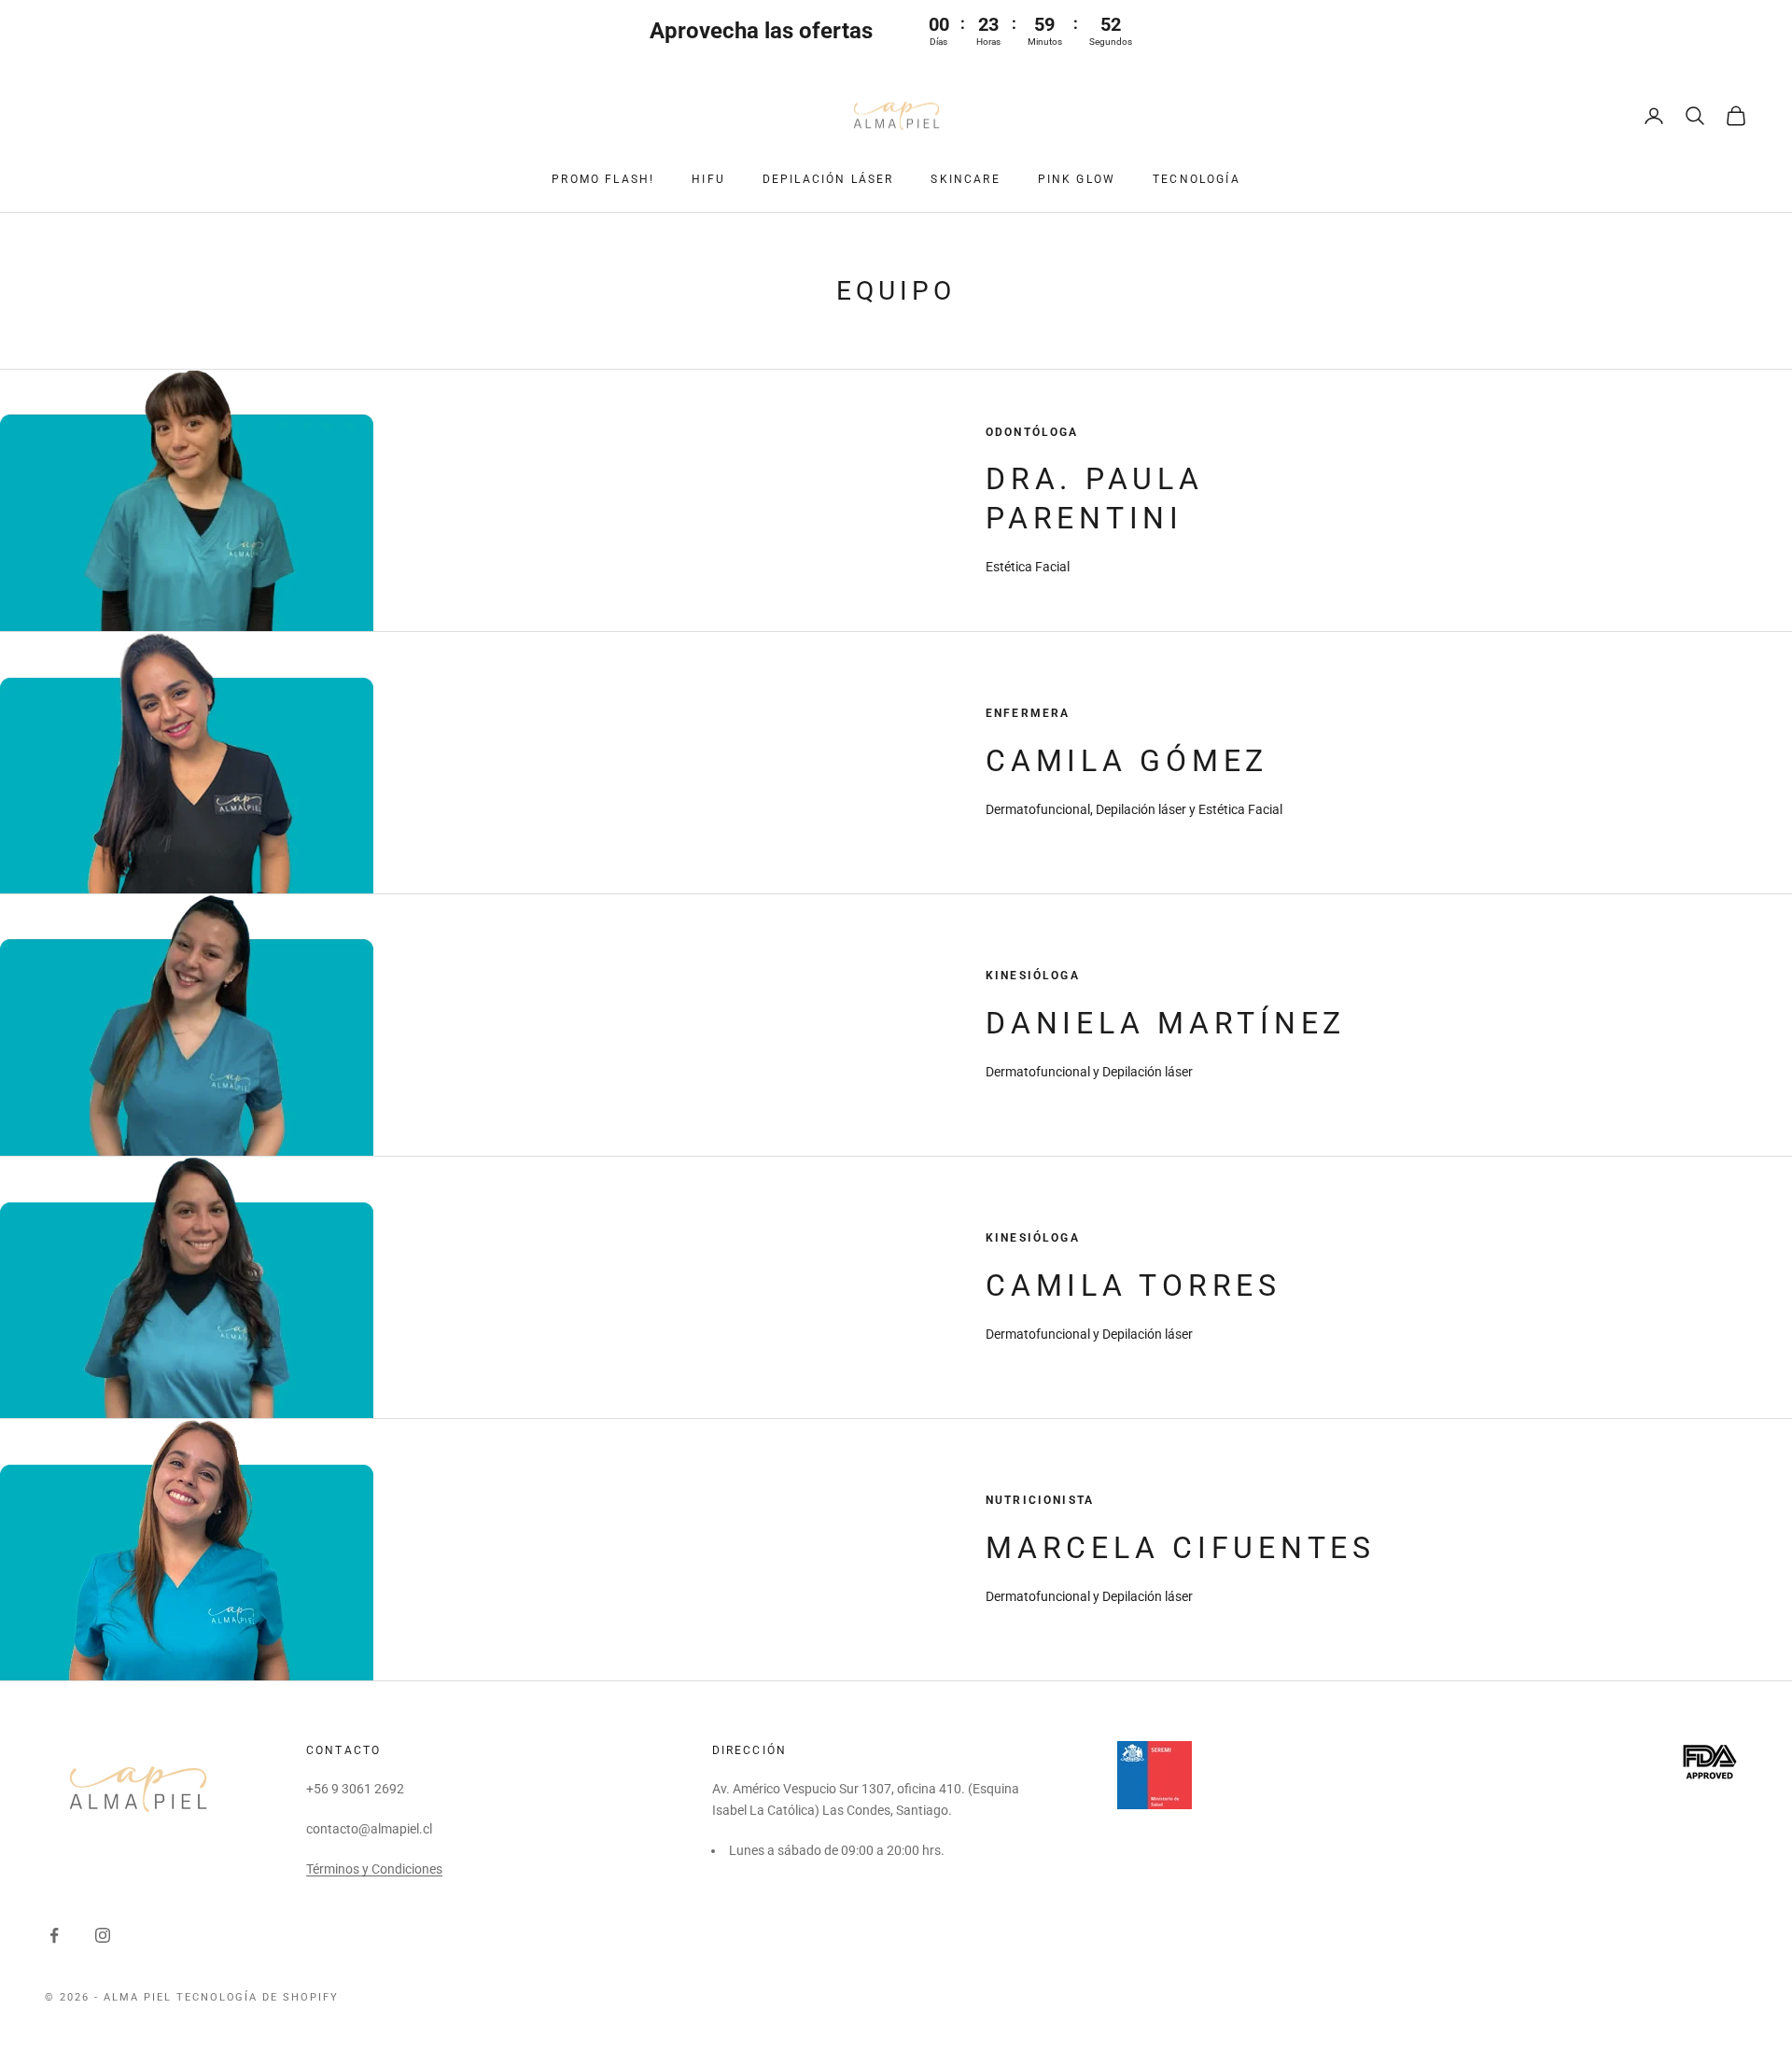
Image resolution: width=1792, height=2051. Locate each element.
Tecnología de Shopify (258, 1997)
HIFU (708, 179)
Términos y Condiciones (374, 1869)
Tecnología (1197, 179)
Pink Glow (1077, 179)
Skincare (965, 179)
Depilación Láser (828, 179)
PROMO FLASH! (603, 179)
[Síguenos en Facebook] (54, 1935)
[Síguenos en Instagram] (103, 1935)
